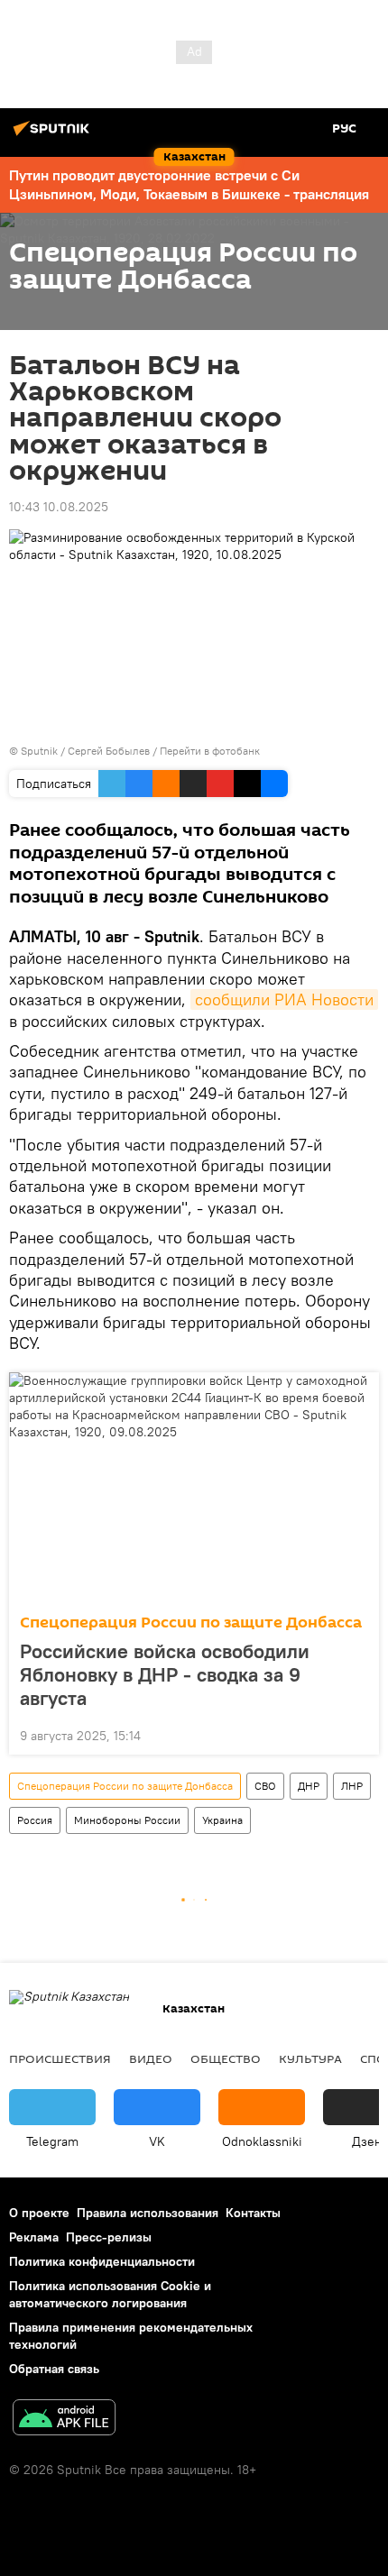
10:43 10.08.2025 (59, 507)
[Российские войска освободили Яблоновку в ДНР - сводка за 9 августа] (194, 1488)
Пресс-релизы (109, 2237)
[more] (358, 1734)
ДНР (309, 1786)
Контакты (253, 2213)
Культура (310, 2058)
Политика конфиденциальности (102, 2261)
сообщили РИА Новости (284, 999)
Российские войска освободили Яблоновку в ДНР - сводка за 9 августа (165, 1674)
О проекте (39, 2213)
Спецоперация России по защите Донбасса (191, 1623)
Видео (151, 2058)
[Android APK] (64, 2420)
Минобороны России (127, 1820)
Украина (222, 1820)
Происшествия (60, 2058)
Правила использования (148, 2213)
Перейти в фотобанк (210, 751)
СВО (265, 1786)
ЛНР (352, 1786)
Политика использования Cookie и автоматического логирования (110, 2294)
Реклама (34, 2237)
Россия (35, 1820)
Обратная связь (54, 2369)
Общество (226, 2058)
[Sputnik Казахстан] (54, 135)
